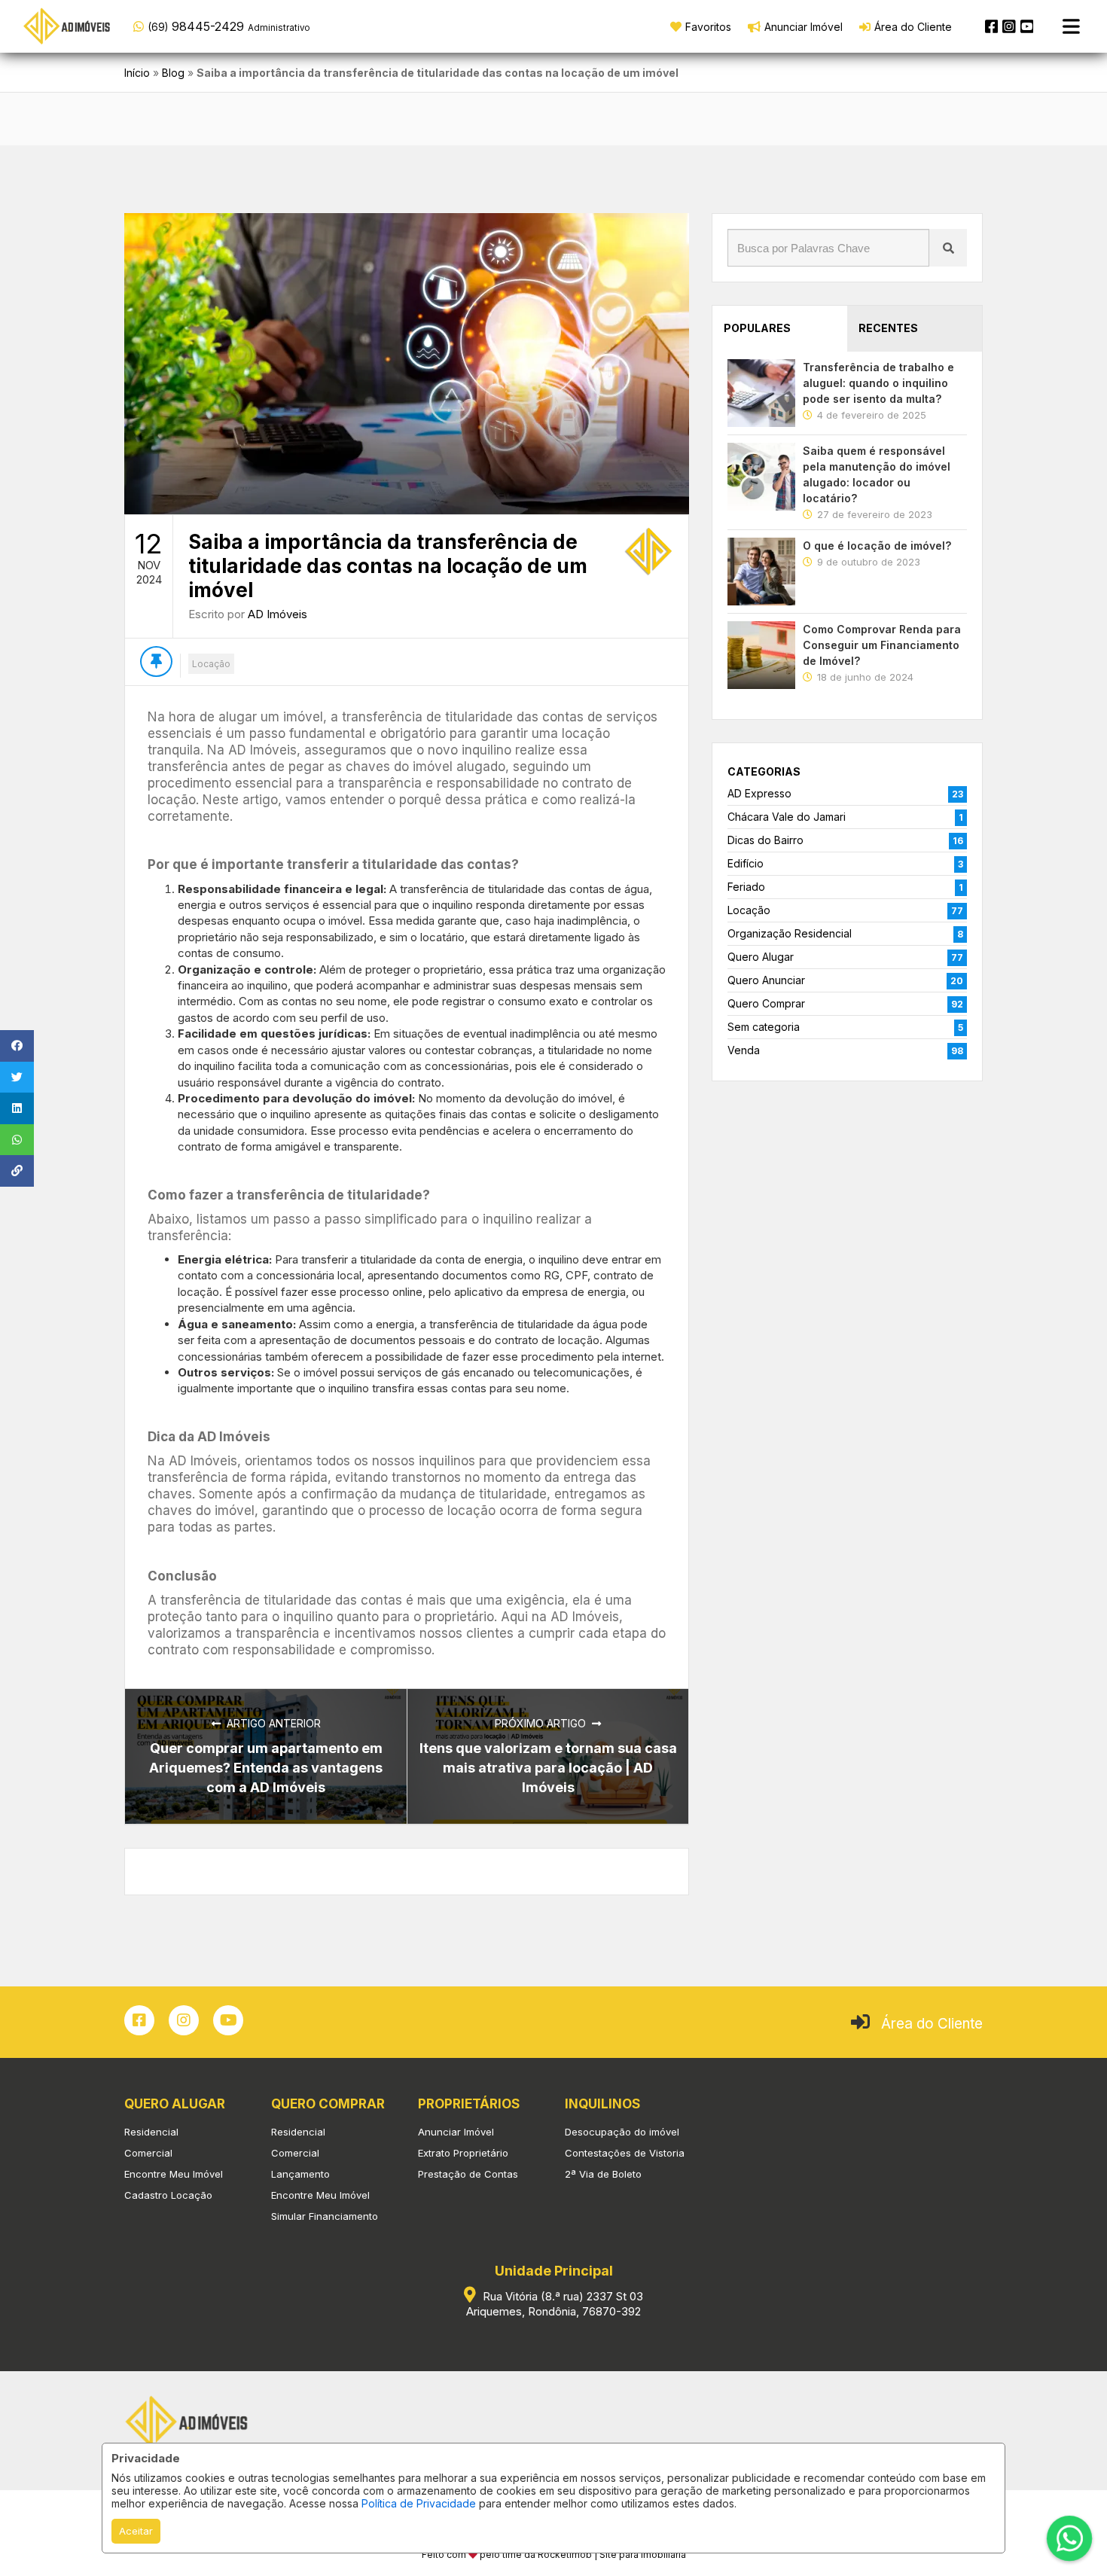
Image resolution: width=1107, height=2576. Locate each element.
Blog (173, 73)
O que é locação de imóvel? (877, 546)
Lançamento (300, 2174)
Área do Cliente (932, 2024)
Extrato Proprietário (463, 2153)
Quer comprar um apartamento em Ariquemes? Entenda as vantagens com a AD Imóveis (266, 1768)
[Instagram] (1009, 26)
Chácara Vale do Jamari (787, 817)
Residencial (151, 2132)
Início (137, 73)
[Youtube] (1027, 26)
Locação (211, 664)
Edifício (746, 863)
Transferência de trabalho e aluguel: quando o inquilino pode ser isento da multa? (878, 383)
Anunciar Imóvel (456, 2132)
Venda (744, 1050)
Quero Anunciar (766, 980)
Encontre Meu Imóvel (174, 2174)
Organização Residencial (790, 933)
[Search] (948, 248)
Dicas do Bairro (765, 840)
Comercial (148, 2153)
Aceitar (136, 2531)
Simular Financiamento (325, 2216)
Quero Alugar (761, 957)
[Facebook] (992, 26)
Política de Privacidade (419, 2503)
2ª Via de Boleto (603, 2174)
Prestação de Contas (468, 2174)
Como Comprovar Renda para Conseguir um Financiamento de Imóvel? (882, 645)
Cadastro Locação (168, 2195)
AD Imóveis (278, 614)
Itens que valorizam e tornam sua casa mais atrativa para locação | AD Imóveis (548, 1768)
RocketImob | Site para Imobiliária (612, 2555)
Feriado (746, 887)
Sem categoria (764, 1027)
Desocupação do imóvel (622, 2132)
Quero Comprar (766, 1003)
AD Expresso (759, 793)
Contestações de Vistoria (625, 2153)
